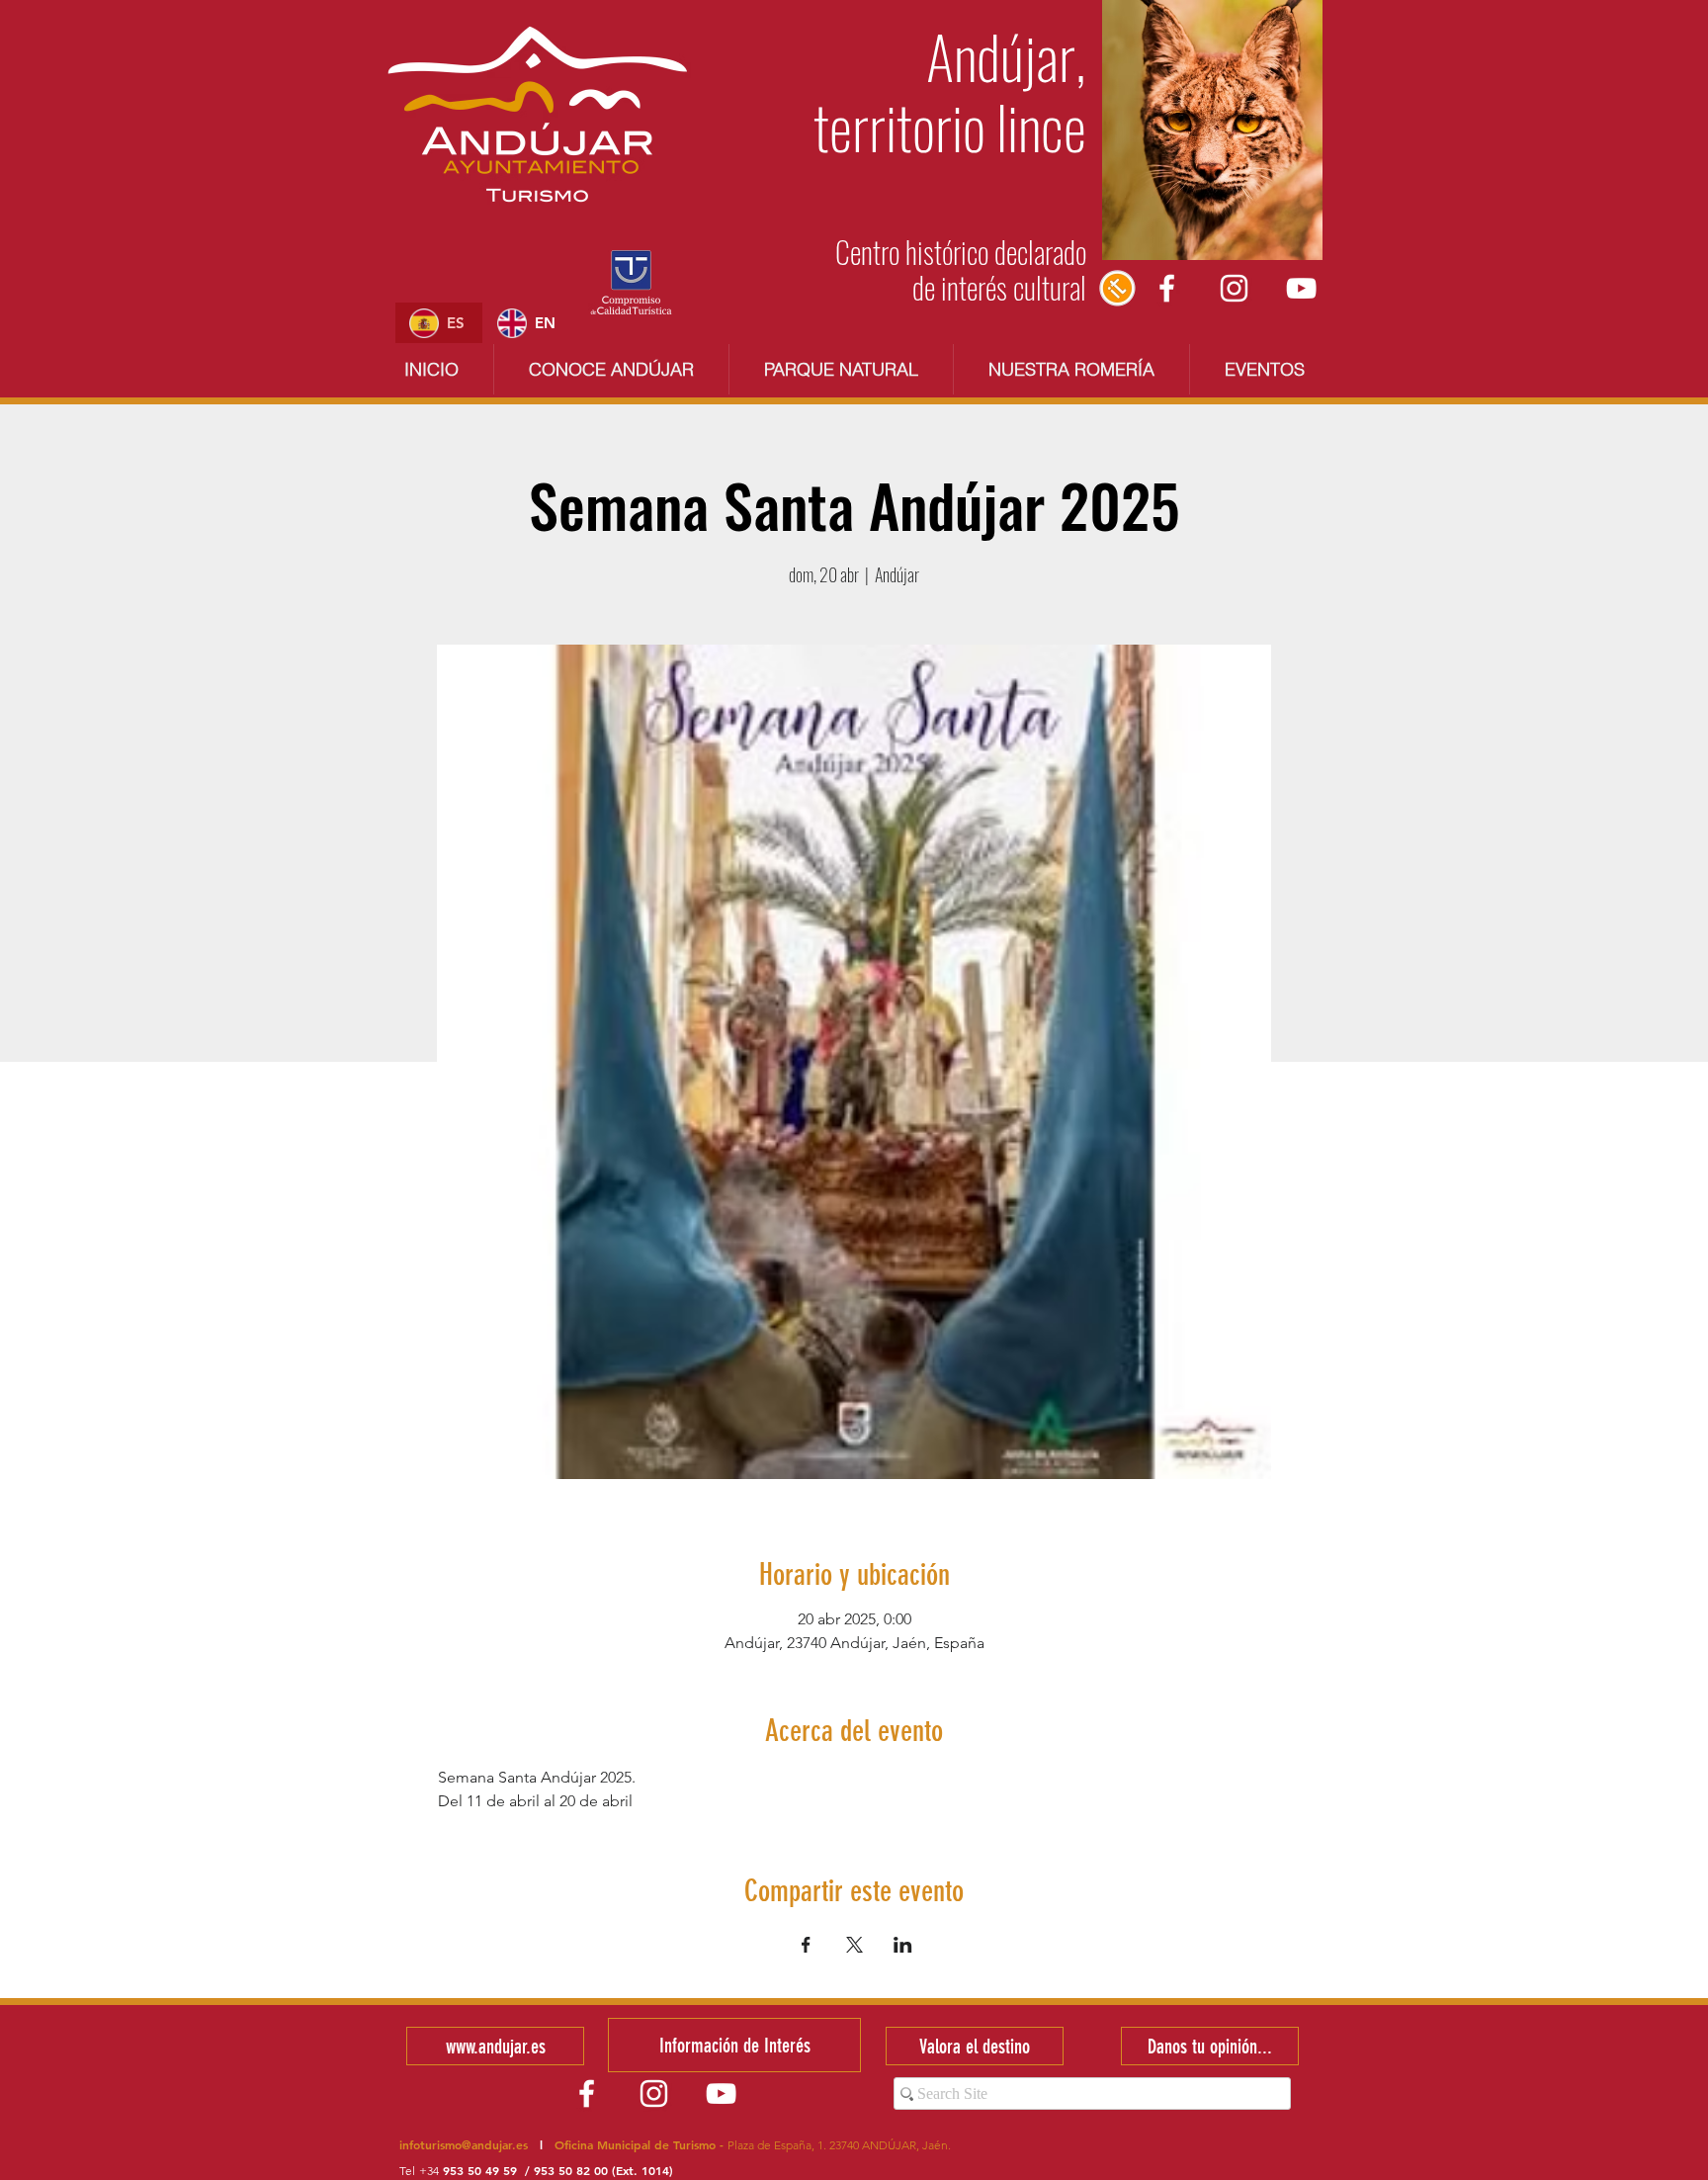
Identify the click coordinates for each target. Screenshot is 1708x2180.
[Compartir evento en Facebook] (806, 1945)
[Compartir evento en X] (854, 1945)
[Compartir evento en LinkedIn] (903, 1945)
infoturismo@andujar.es (464, 2144)
